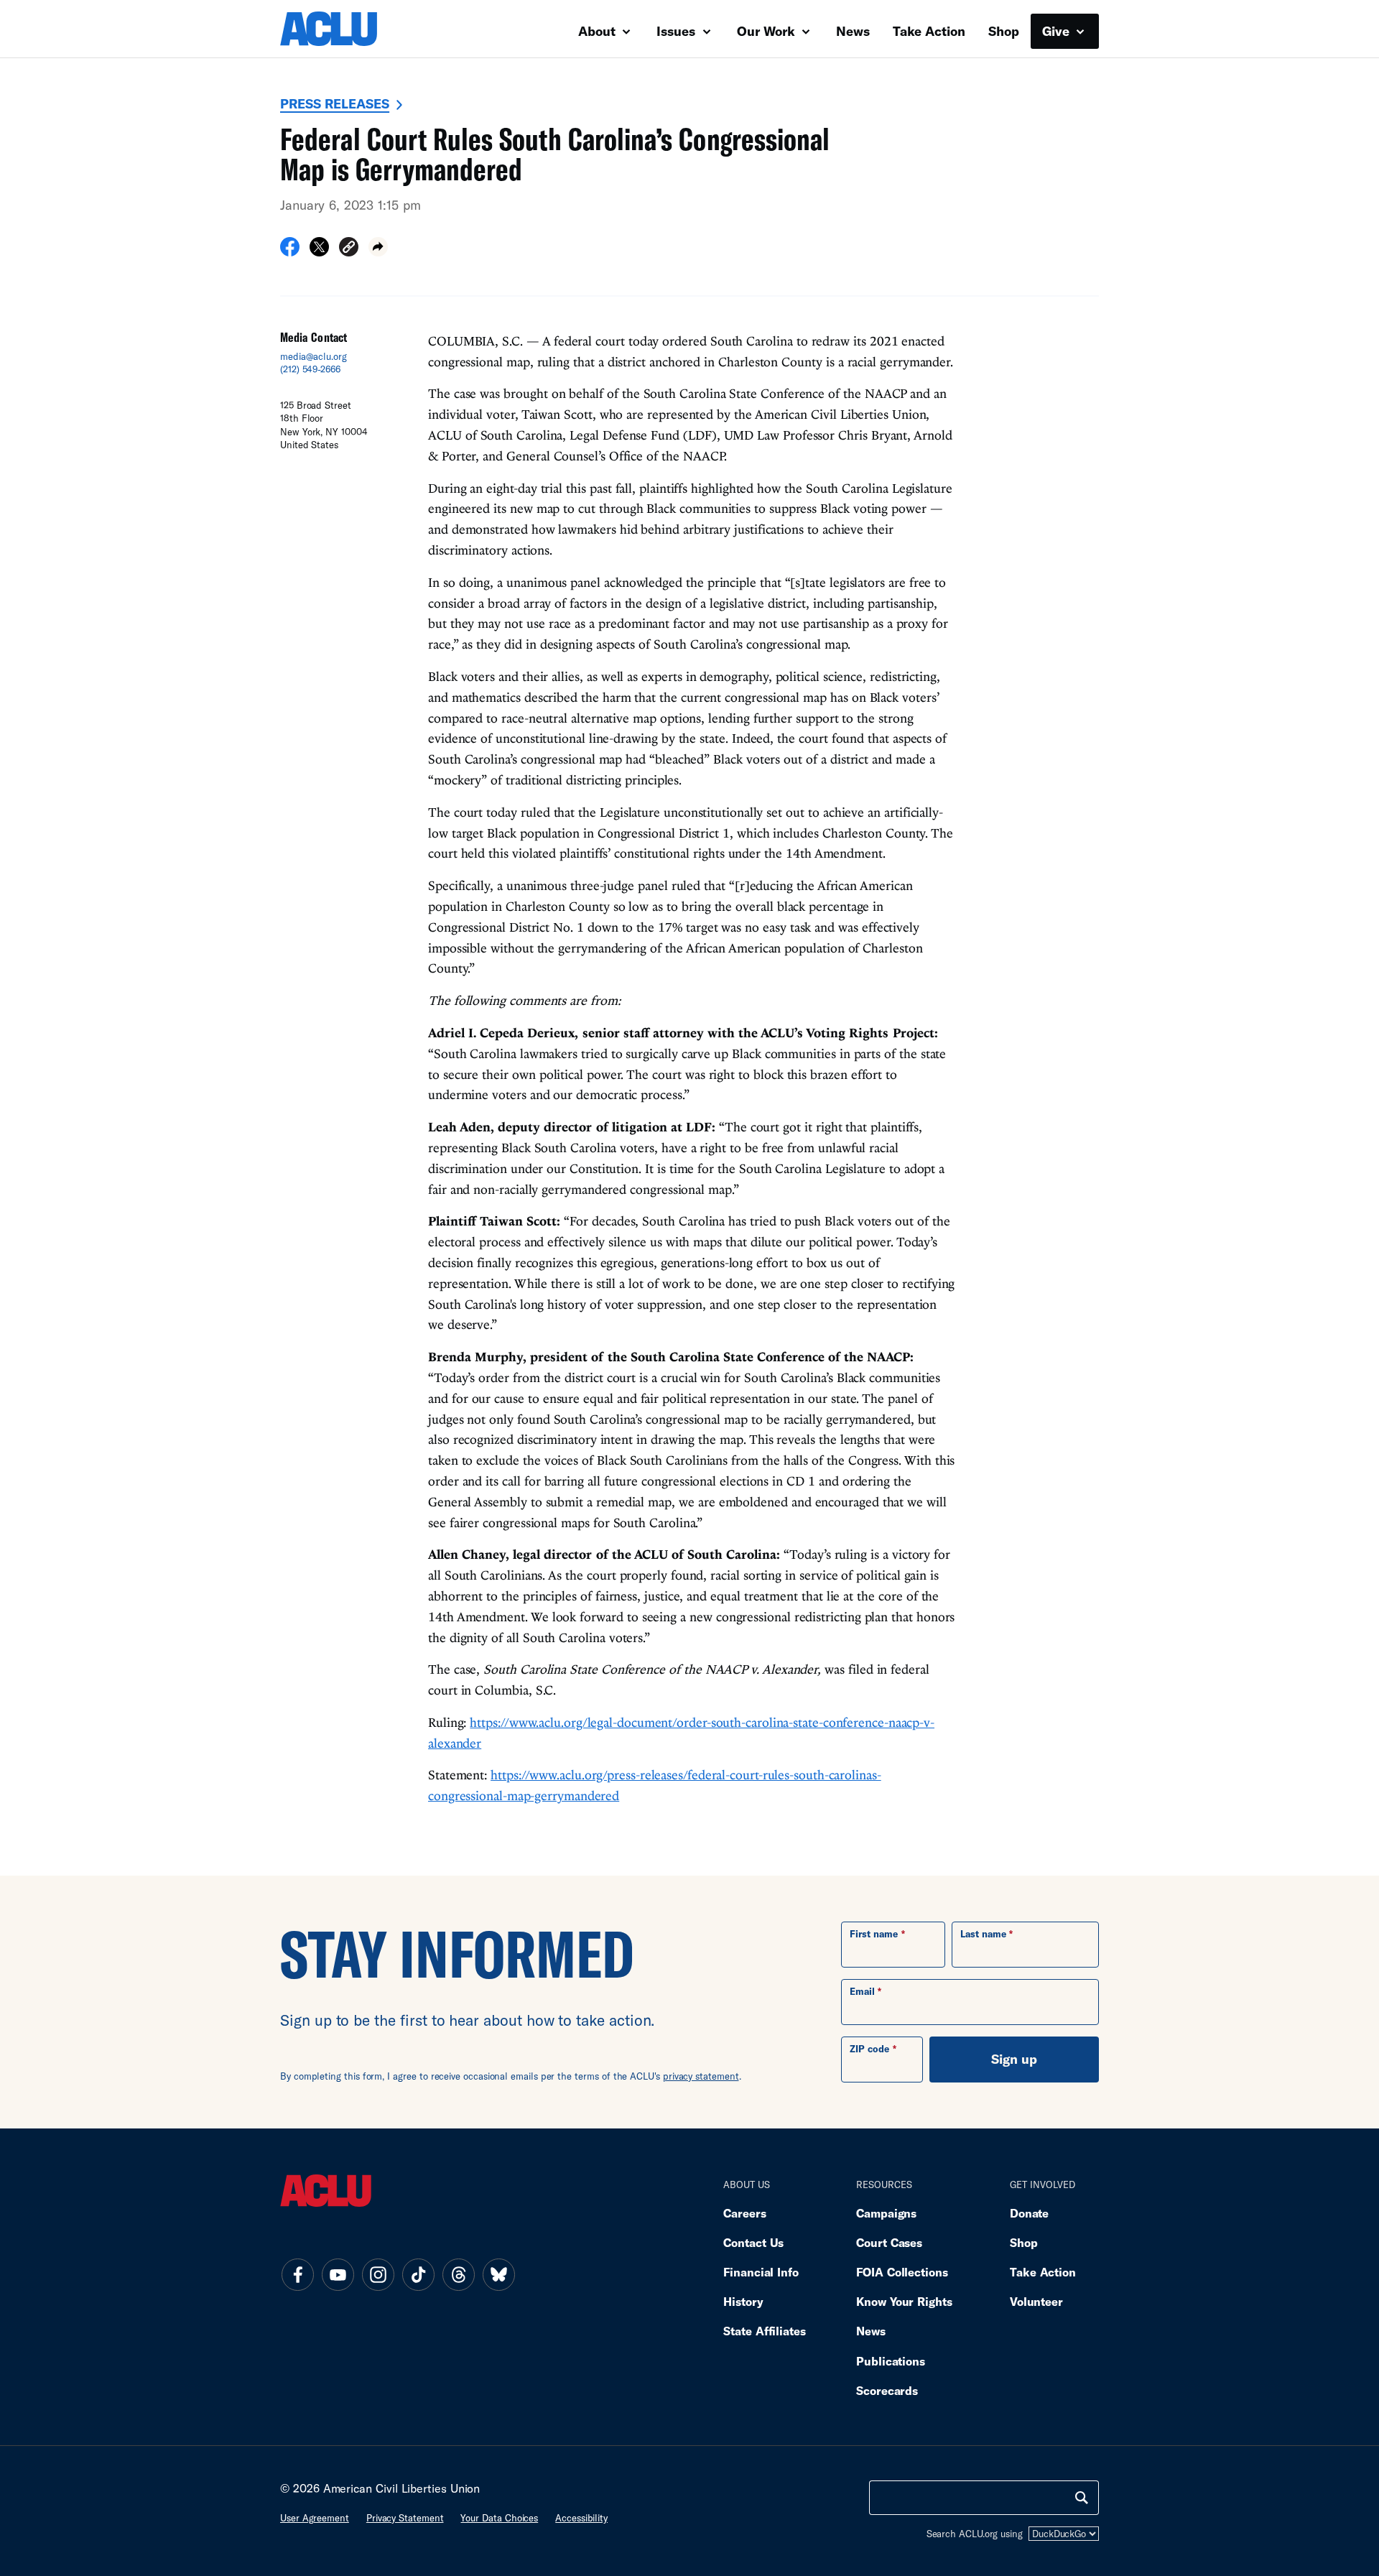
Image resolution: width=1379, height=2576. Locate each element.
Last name (983, 1934)
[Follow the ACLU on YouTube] (338, 2274)
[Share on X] (319, 251)
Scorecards (887, 2390)
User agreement (315, 2518)
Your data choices (499, 2518)
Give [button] (1058, 31)
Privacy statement (405, 2518)
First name (874, 1934)
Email (862, 1991)
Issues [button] (678, 31)
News (853, 31)
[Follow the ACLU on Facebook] (297, 2274)
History (743, 2301)
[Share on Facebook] (290, 251)
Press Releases (335, 103)
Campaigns (886, 2213)
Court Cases (889, 2242)
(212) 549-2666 (310, 369)
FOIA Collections (902, 2272)
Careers (744, 2213)
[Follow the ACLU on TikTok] (418, 2274)
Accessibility (581, 2518)
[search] (1082, 2498)
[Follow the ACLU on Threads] (458, 2274)
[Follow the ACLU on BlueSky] (498, 2274)
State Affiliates (765, 2331)
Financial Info (761, 2272)
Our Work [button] (768, 31)
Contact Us (753, 2242)
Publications (891, 2361)
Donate (1029, 2213)
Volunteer (1036, 2301)
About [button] (599, 31)
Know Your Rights (904, 2301)
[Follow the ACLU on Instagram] (378, 2274)
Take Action (929, 31)
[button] (349, 249)
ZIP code (869, 2049)
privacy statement (701, 2076)
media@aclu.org (314, 356)
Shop (1004, 31)
